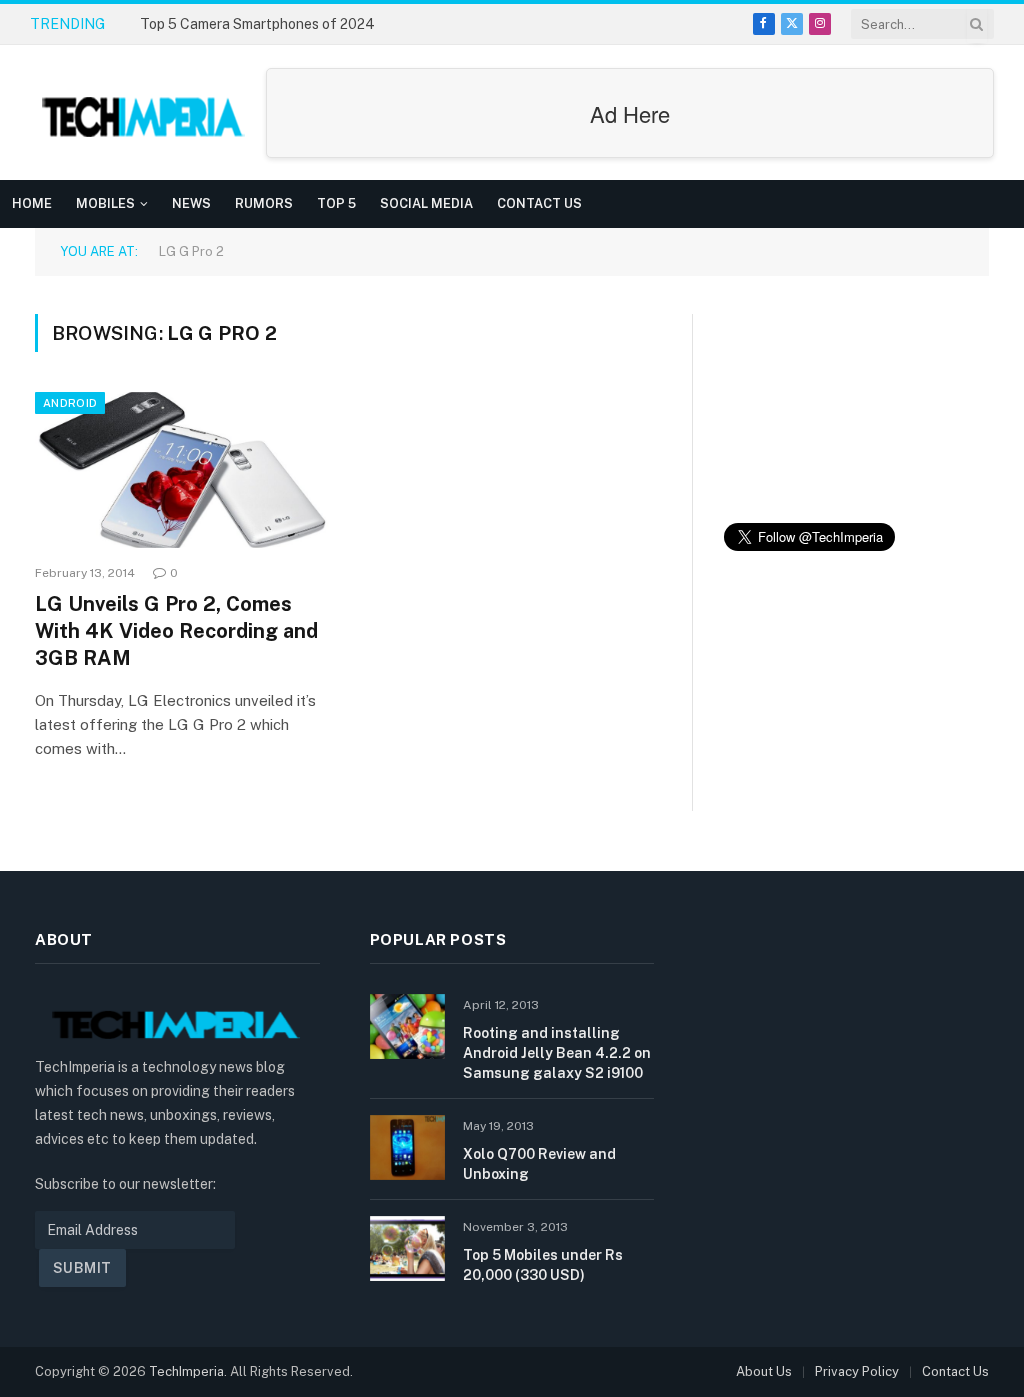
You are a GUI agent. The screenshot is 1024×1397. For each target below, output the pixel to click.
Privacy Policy (857, 1371)
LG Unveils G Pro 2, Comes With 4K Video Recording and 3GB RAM (176, 631)
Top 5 (336, 203)
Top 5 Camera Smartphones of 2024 (257, 24)
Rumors (264, 203)
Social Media (426, 203)
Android (70, 403)
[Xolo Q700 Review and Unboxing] (407, 1147)
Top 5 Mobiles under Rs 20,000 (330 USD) (543, 1265)
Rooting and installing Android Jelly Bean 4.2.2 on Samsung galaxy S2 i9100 (557, 1053)
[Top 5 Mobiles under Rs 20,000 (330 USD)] (407, 1248)
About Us (764, 1371)
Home (32, 203)
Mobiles (105, 203)
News (191, 203)
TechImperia (186, 1371)
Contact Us (539, 203)
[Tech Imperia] (145, 113)
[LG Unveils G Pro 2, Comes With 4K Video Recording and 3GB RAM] (182, 470)
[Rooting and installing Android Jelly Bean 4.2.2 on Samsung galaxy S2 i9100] (407, 1026)
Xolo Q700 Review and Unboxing (539, 1164)
